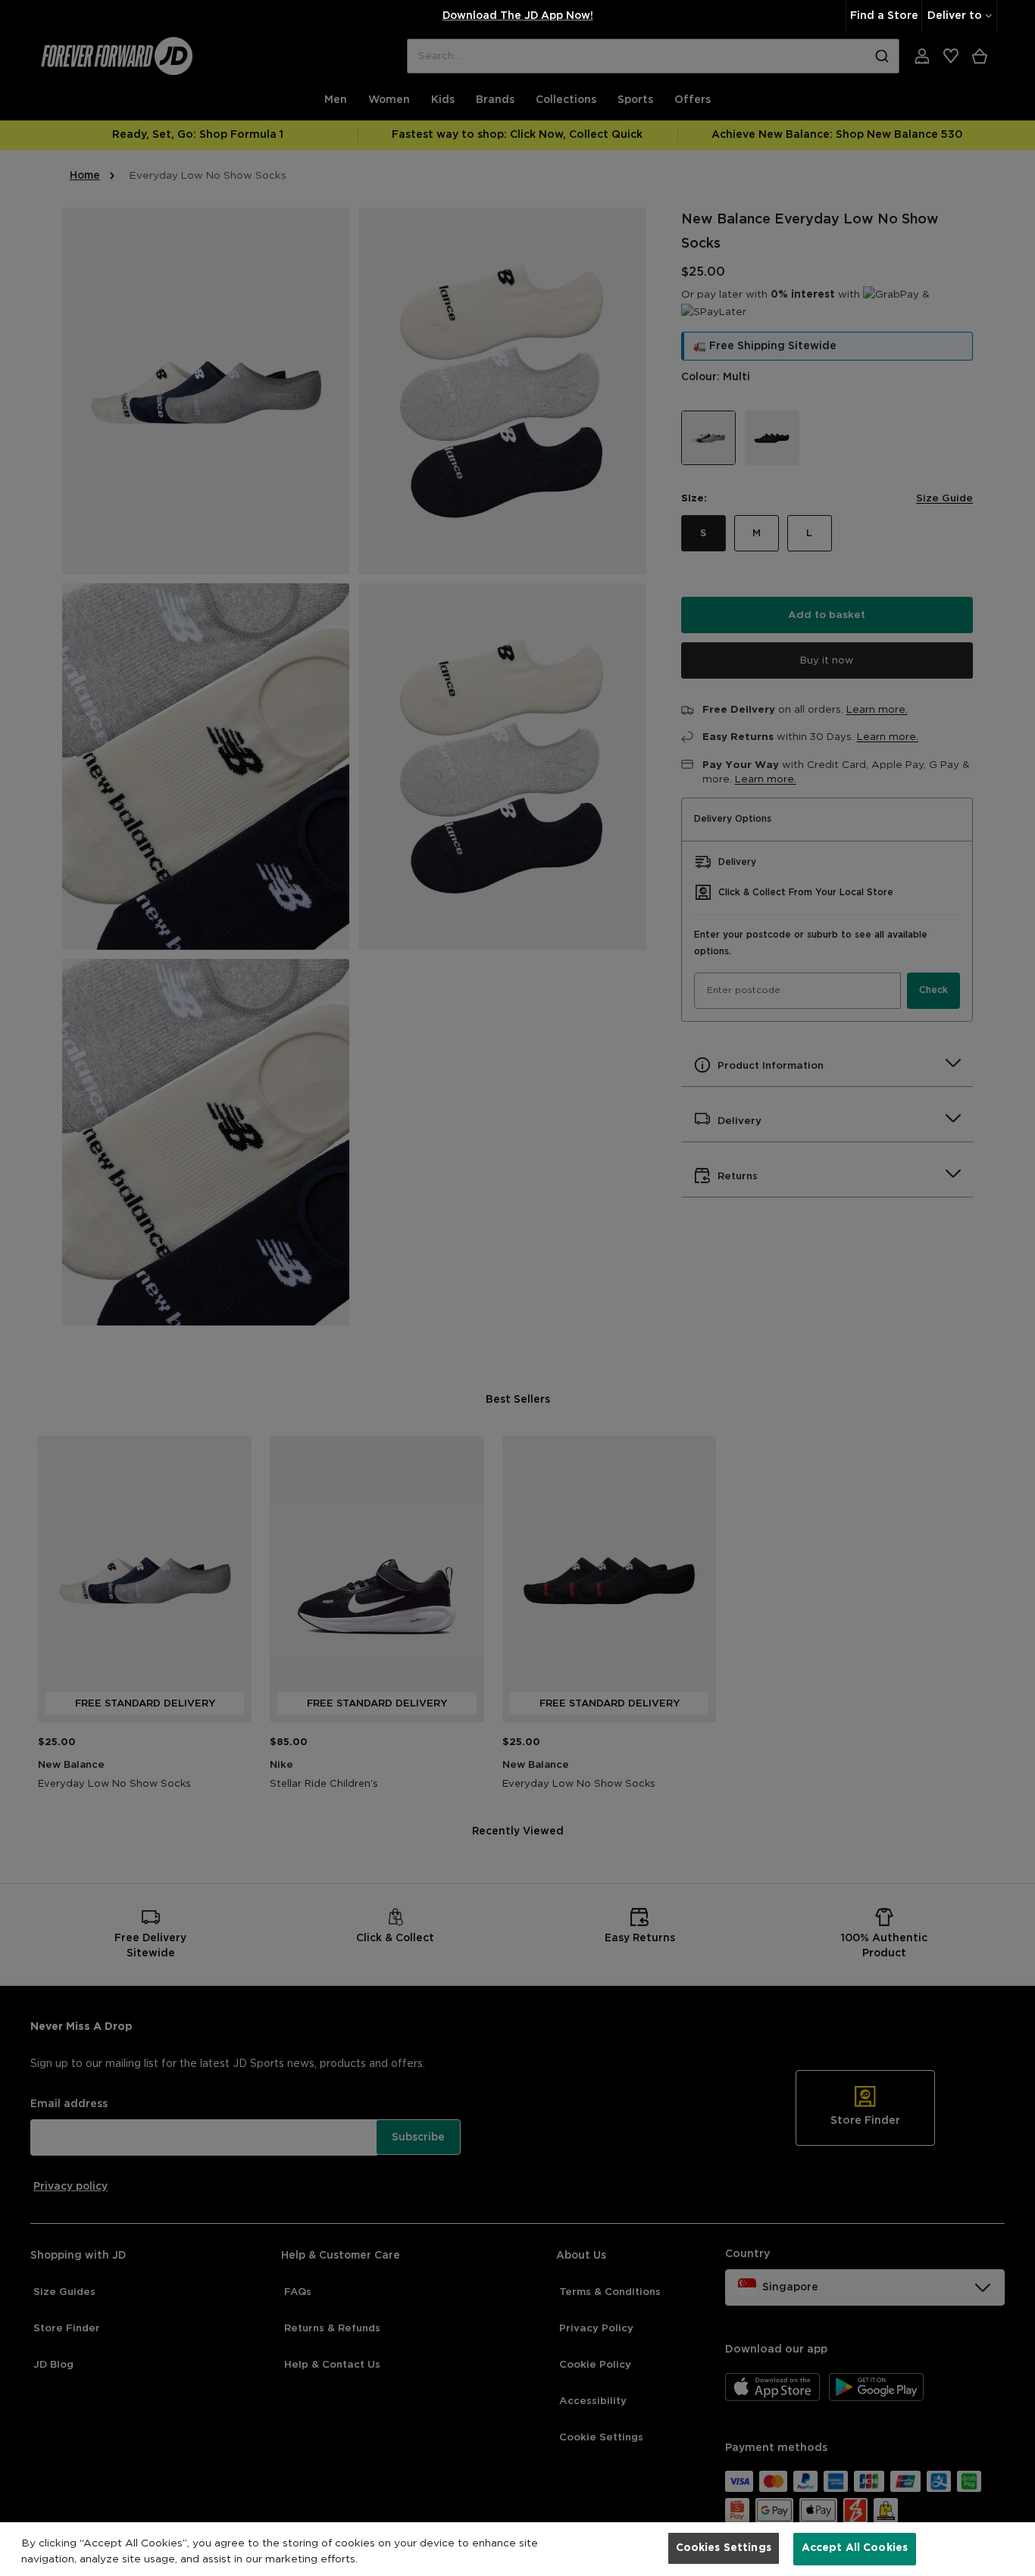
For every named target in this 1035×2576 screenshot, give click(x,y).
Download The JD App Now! (518, 16)
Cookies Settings (724, 2548)
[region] (517, 2549)
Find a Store (884, 16)
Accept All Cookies (855, 2548)
